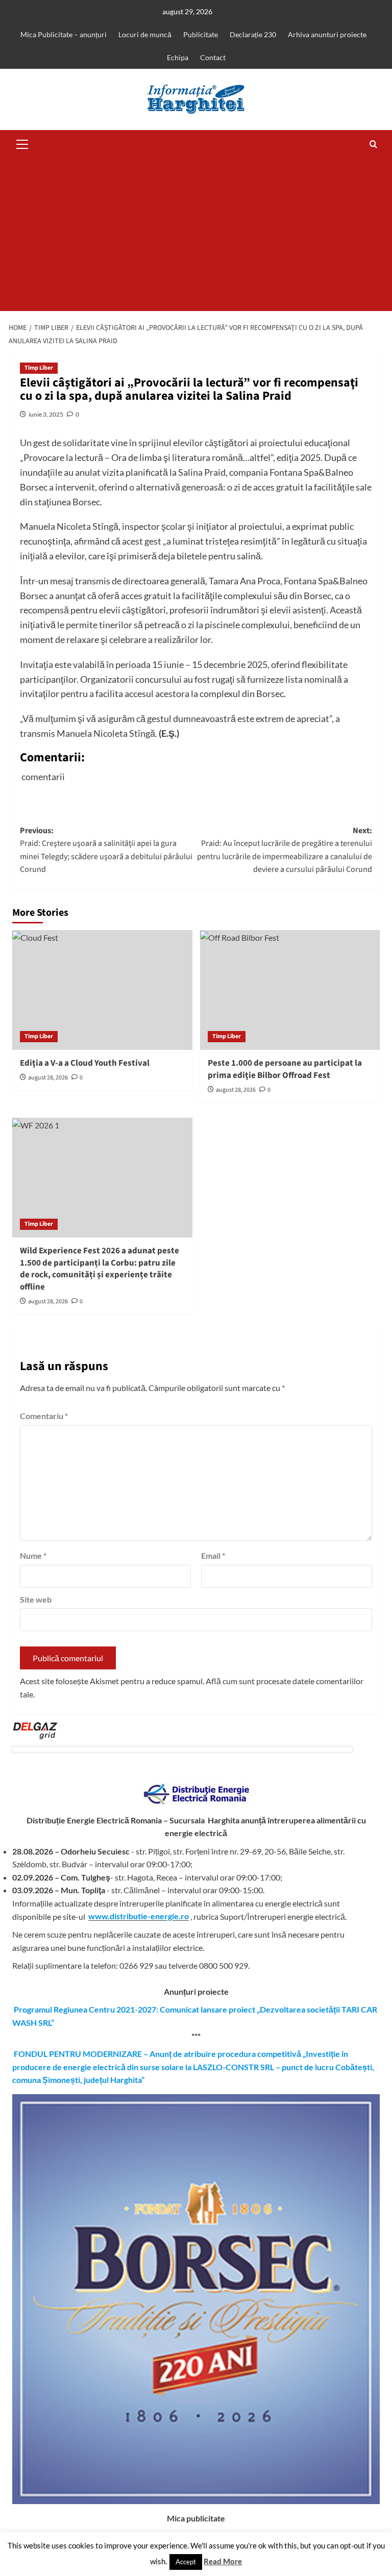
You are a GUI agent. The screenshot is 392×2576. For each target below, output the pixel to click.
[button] (22, 143)
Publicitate (201, 34)
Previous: (106, 850)
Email (213, 1555)
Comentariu (44, 1416)
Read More (223, 2561)
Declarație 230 (253, 34)
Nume (33, 1555)
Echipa (178, 57)
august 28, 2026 (48, 1078)
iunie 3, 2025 (46, 414)
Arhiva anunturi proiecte (327, 34)
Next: (285, 850)
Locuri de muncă (145, 34)
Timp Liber (39, 368)
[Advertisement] (196, 235)
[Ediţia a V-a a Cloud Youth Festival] (102, 990)
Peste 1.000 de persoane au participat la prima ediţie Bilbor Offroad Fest (285, 1069)
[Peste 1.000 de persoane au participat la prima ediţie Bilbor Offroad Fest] (290, 990)
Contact (213, 57)
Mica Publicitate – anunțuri (64, 34)
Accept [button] (186, 2562)
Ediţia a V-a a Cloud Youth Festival (85, 1063)
